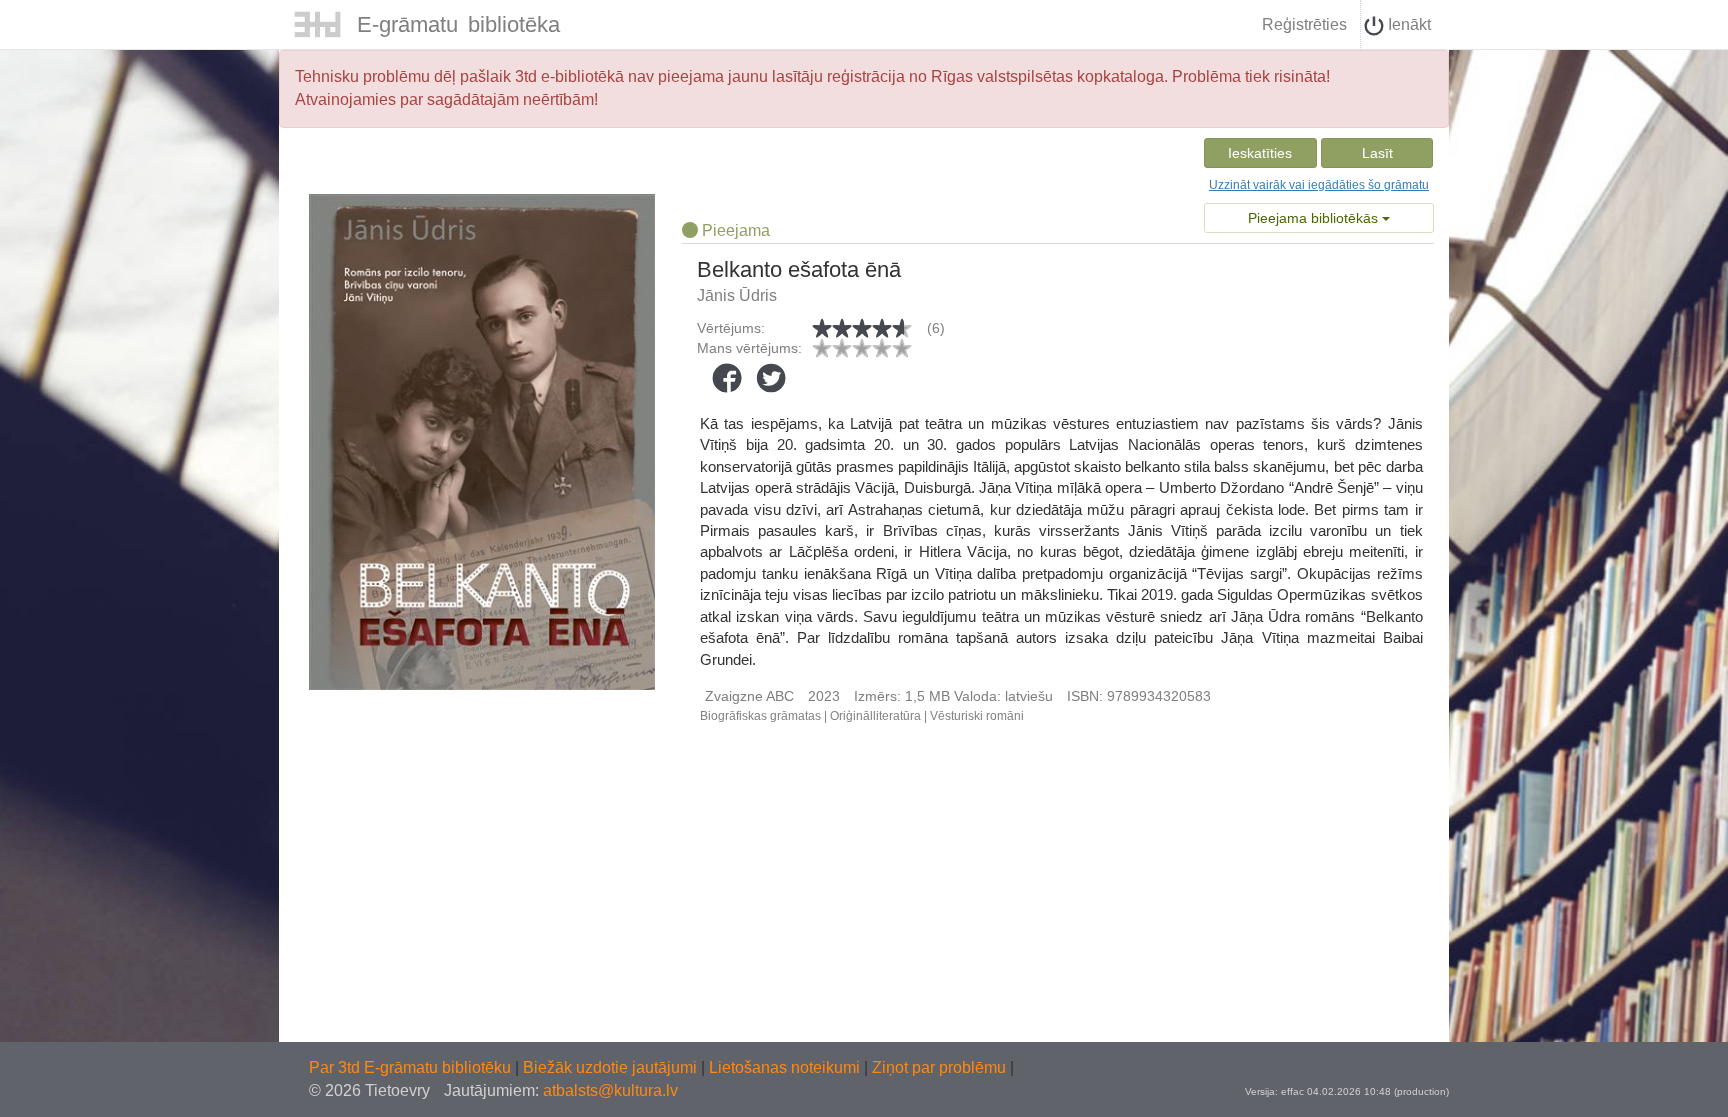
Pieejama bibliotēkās (1315, 218)
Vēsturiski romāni (977, 716)
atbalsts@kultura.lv (610, 1090)
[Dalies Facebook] (727, 378)
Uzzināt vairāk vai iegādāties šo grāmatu (1319, 185)
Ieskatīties (1260, 153)
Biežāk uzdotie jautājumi (612, 1067)
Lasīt (1377, 153)
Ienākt (1407, 24)
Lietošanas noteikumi (786, 1067)
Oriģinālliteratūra (875, 716)
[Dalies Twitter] (771, 378)
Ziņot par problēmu (939, 1067)
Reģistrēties (1304, 24)
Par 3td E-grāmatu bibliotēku (412, 1067)
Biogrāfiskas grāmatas (760, 716)
